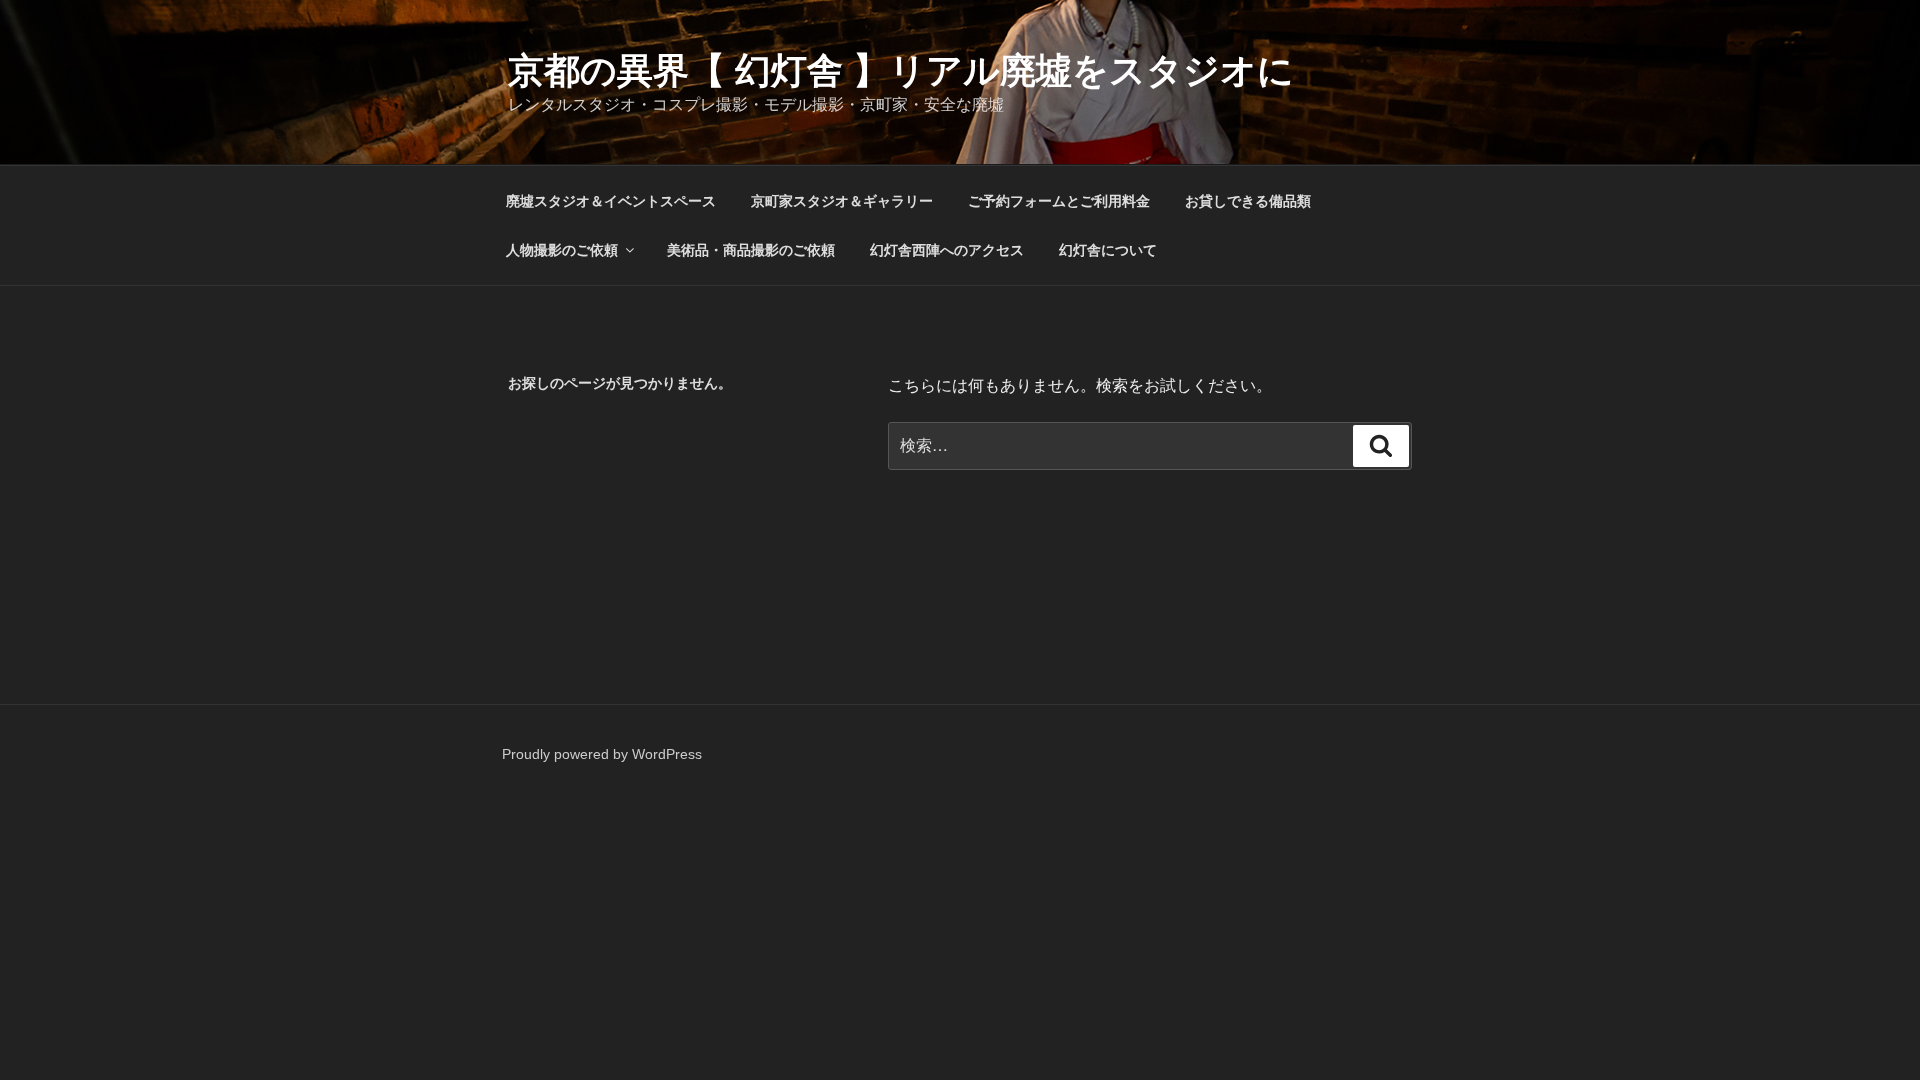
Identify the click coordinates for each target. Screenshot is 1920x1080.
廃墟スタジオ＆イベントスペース (611, 201)
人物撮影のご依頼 (562, 250)
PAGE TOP (1862, 1030)
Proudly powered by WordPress (602, 754)
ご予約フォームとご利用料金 (1059, 201)
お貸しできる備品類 (1248, 201)
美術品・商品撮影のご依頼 (751, 250)
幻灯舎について (1108, 250)
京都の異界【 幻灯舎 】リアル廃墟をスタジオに (901, 70)
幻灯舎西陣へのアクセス (947, 250)
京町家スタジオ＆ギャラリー (842, 201)
